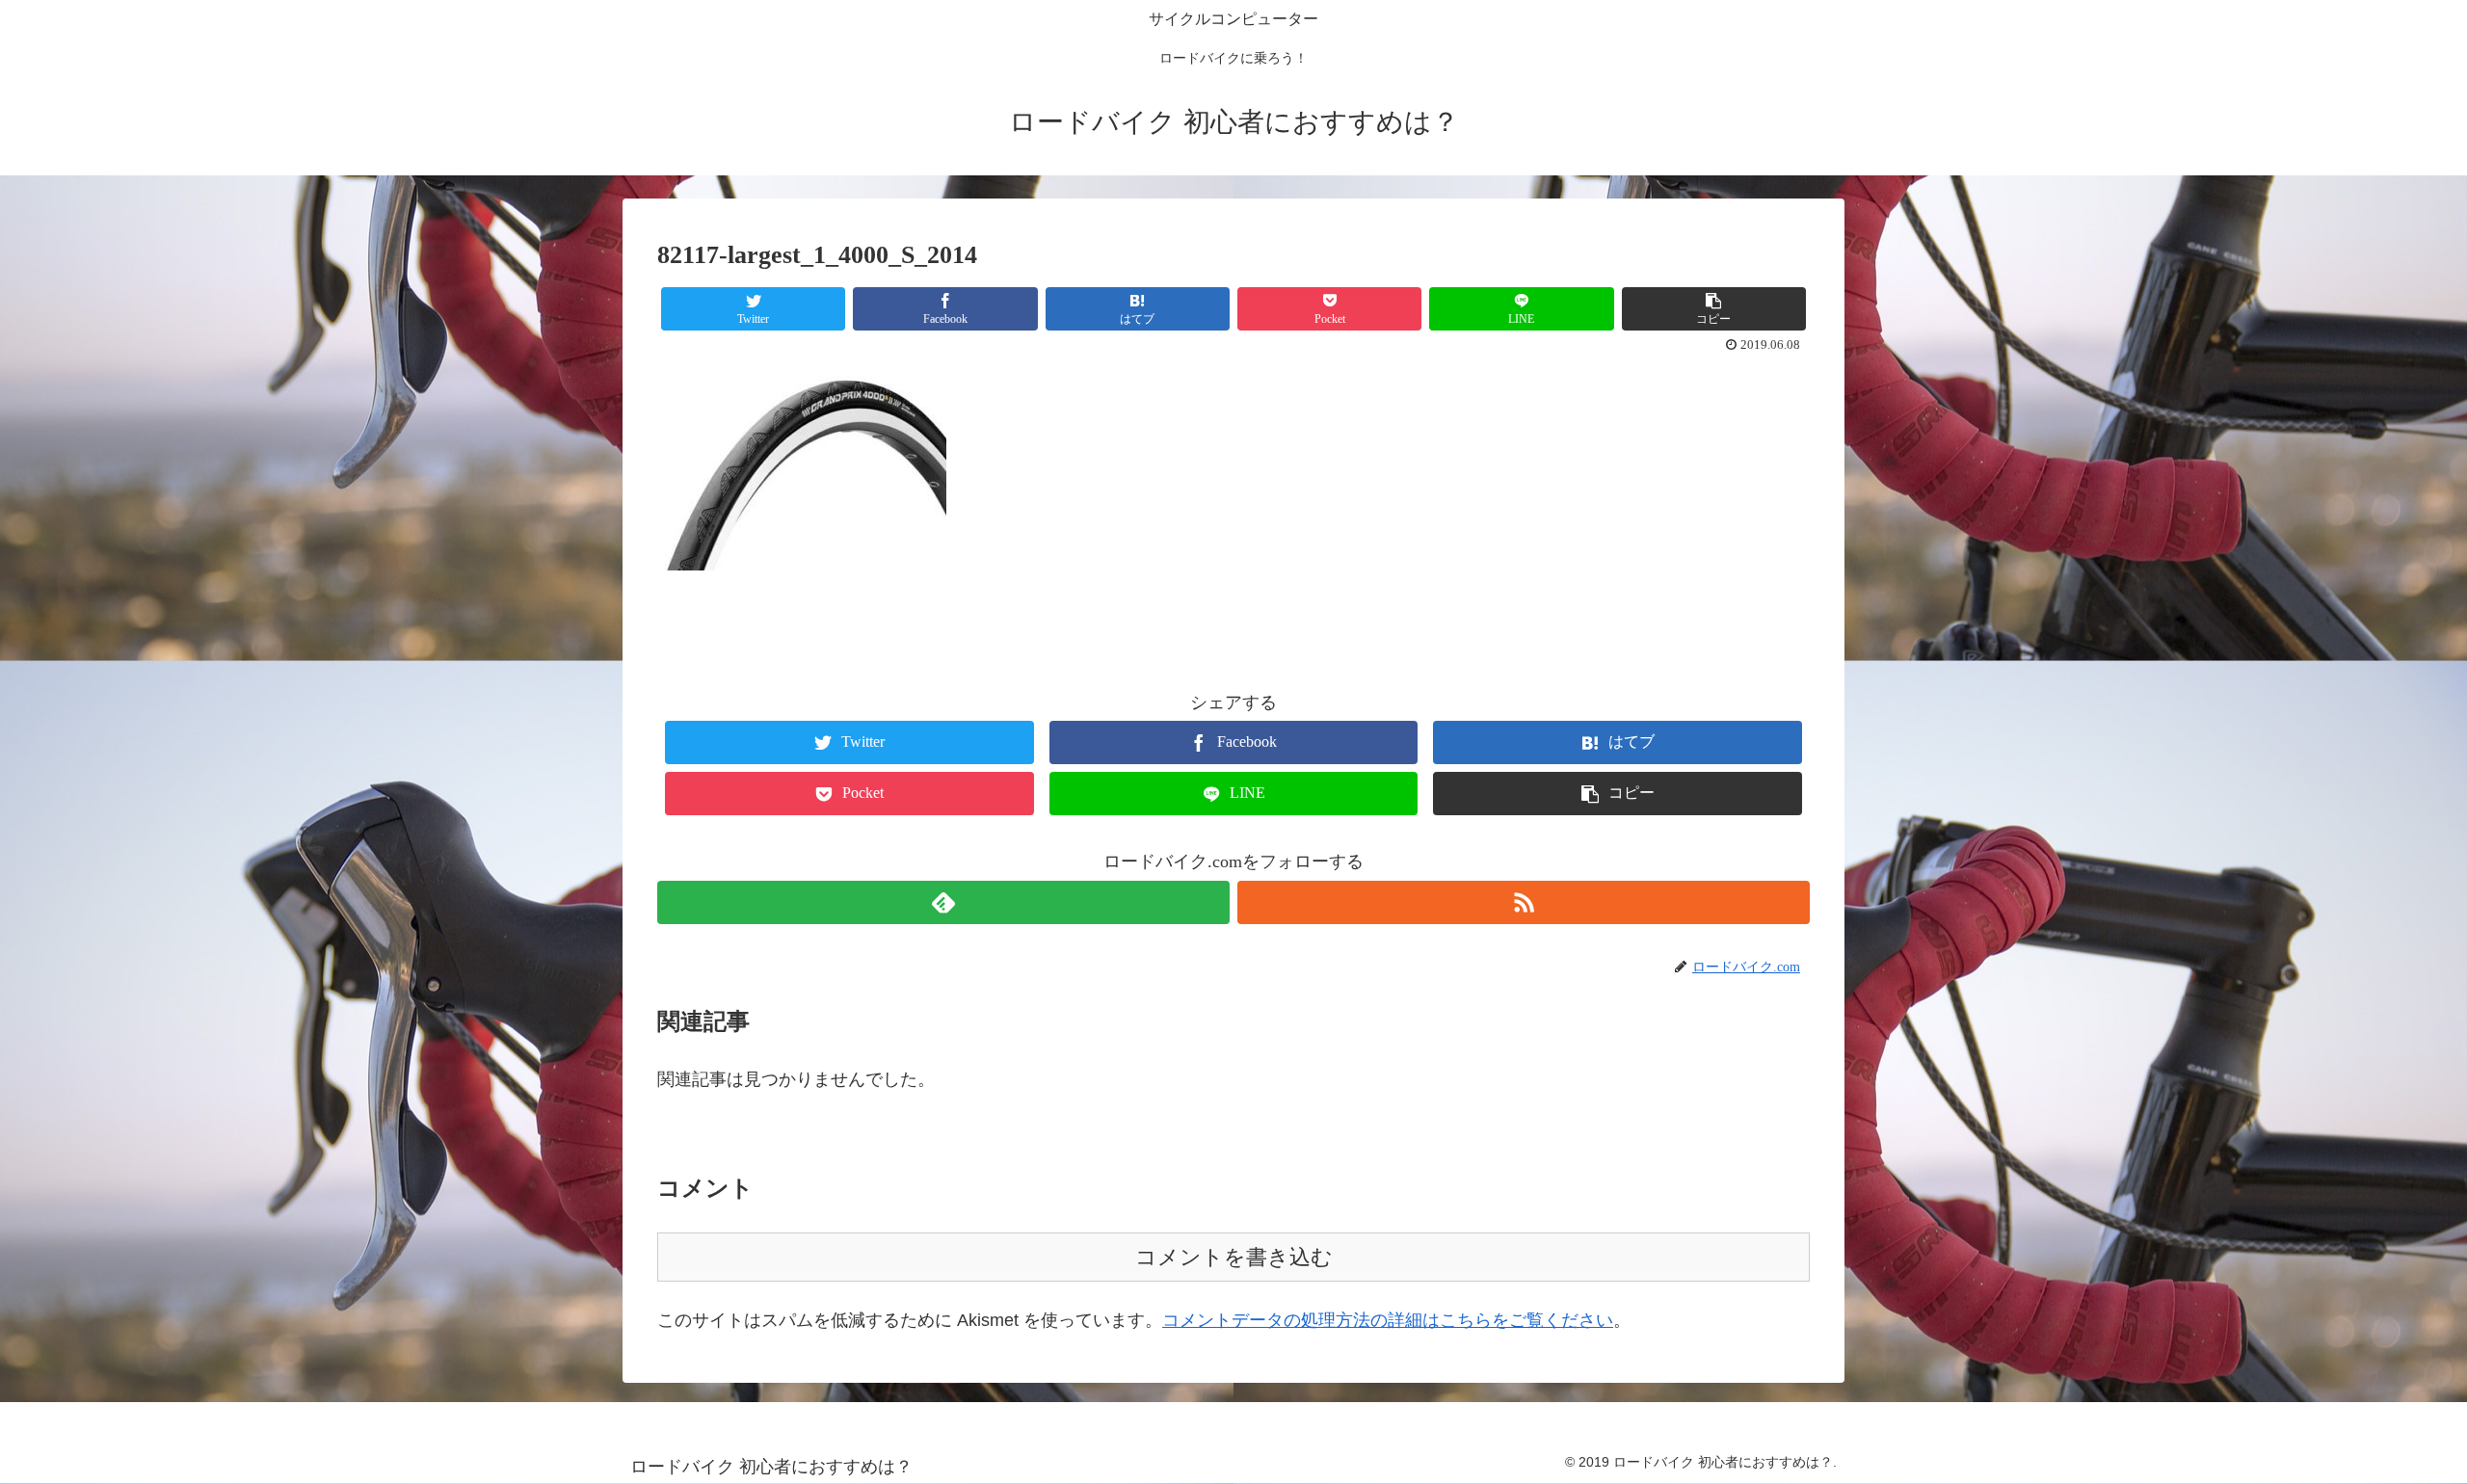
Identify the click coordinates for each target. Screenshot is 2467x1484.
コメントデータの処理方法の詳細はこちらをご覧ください (1388, 1320)
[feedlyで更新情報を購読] (943, 902)
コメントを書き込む (1234, 1257)
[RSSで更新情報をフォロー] (1524, 902)
